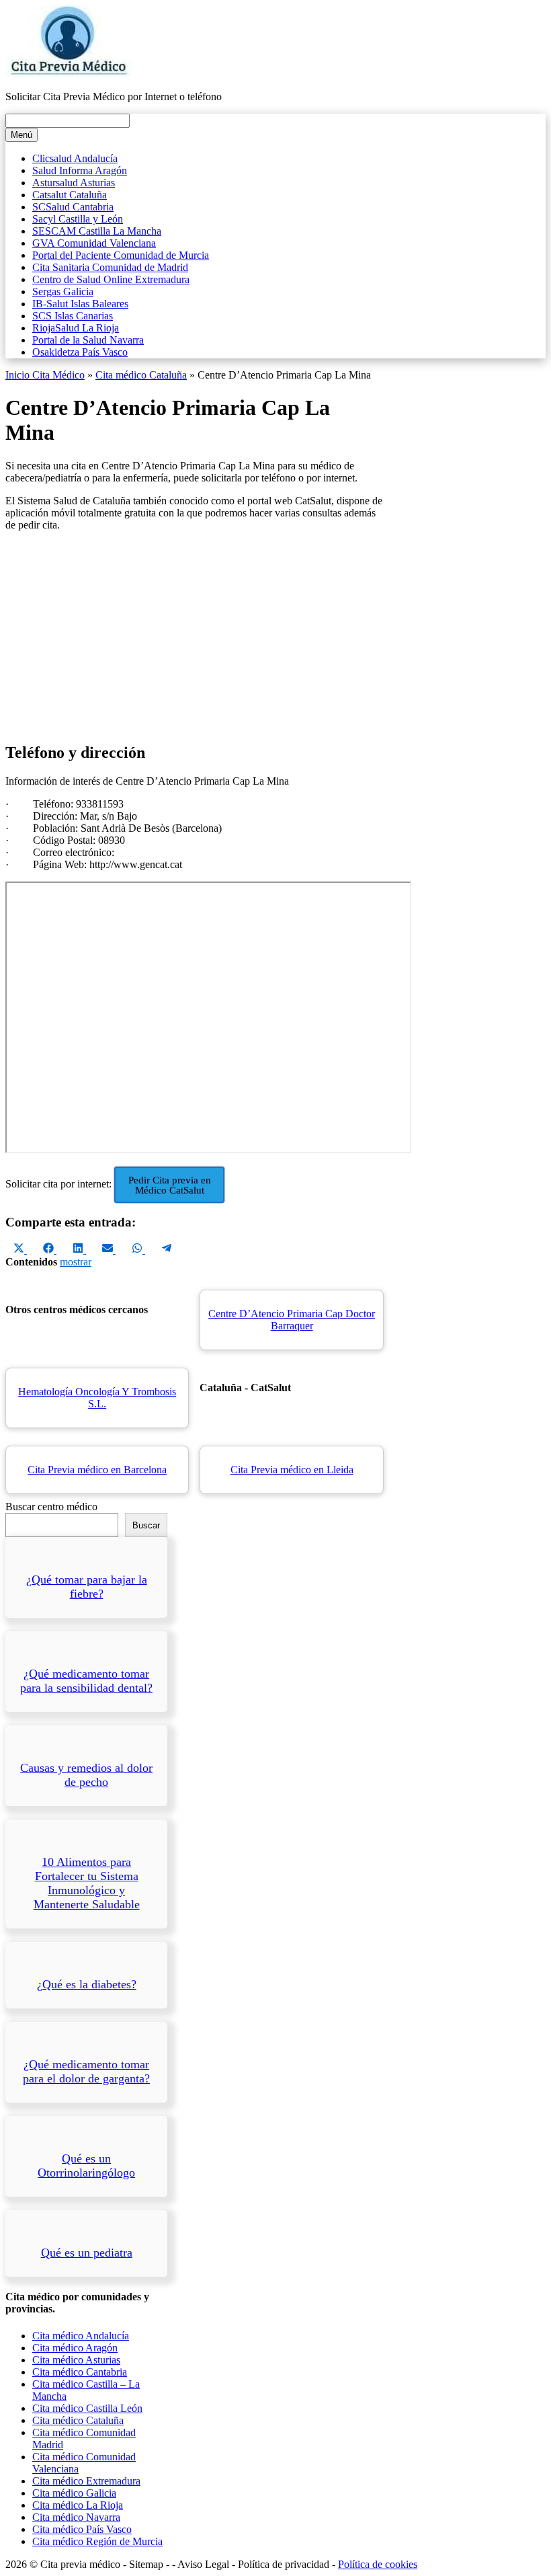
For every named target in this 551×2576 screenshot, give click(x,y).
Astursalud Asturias (74, 183)
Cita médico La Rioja (78, 2505)
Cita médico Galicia (74, 2493)
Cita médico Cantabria (80, 2372)
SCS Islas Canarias (73, 316)
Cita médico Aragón (75, 2348)
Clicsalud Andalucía (75, 158)
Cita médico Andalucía (81, 2336)
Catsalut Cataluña (70, 195)
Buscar (146, 1525)
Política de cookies (378, 2564)
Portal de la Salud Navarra (88, 340)
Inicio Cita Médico (45, 375)
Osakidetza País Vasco (80, 352)
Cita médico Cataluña (141, 375)
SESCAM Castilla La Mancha (97, 231)
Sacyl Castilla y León (78, 219)
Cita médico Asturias (76, 2360)
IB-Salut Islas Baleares (80, 304)
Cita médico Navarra (76, 2517)
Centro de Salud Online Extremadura (111, 279)
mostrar (76, 1262)
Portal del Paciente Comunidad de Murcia (121, 255)
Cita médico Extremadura (86, 2481)
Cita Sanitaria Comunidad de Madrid (110, 267)
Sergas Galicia (63, 291)
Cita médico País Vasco (82, 2529)
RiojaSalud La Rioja (76, 328)
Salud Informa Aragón (80, 170)
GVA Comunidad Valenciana (94, 243)
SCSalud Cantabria (73, 207)
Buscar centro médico (51, 1507)
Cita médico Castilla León (87, 2408)
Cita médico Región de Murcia (97, 2541)
